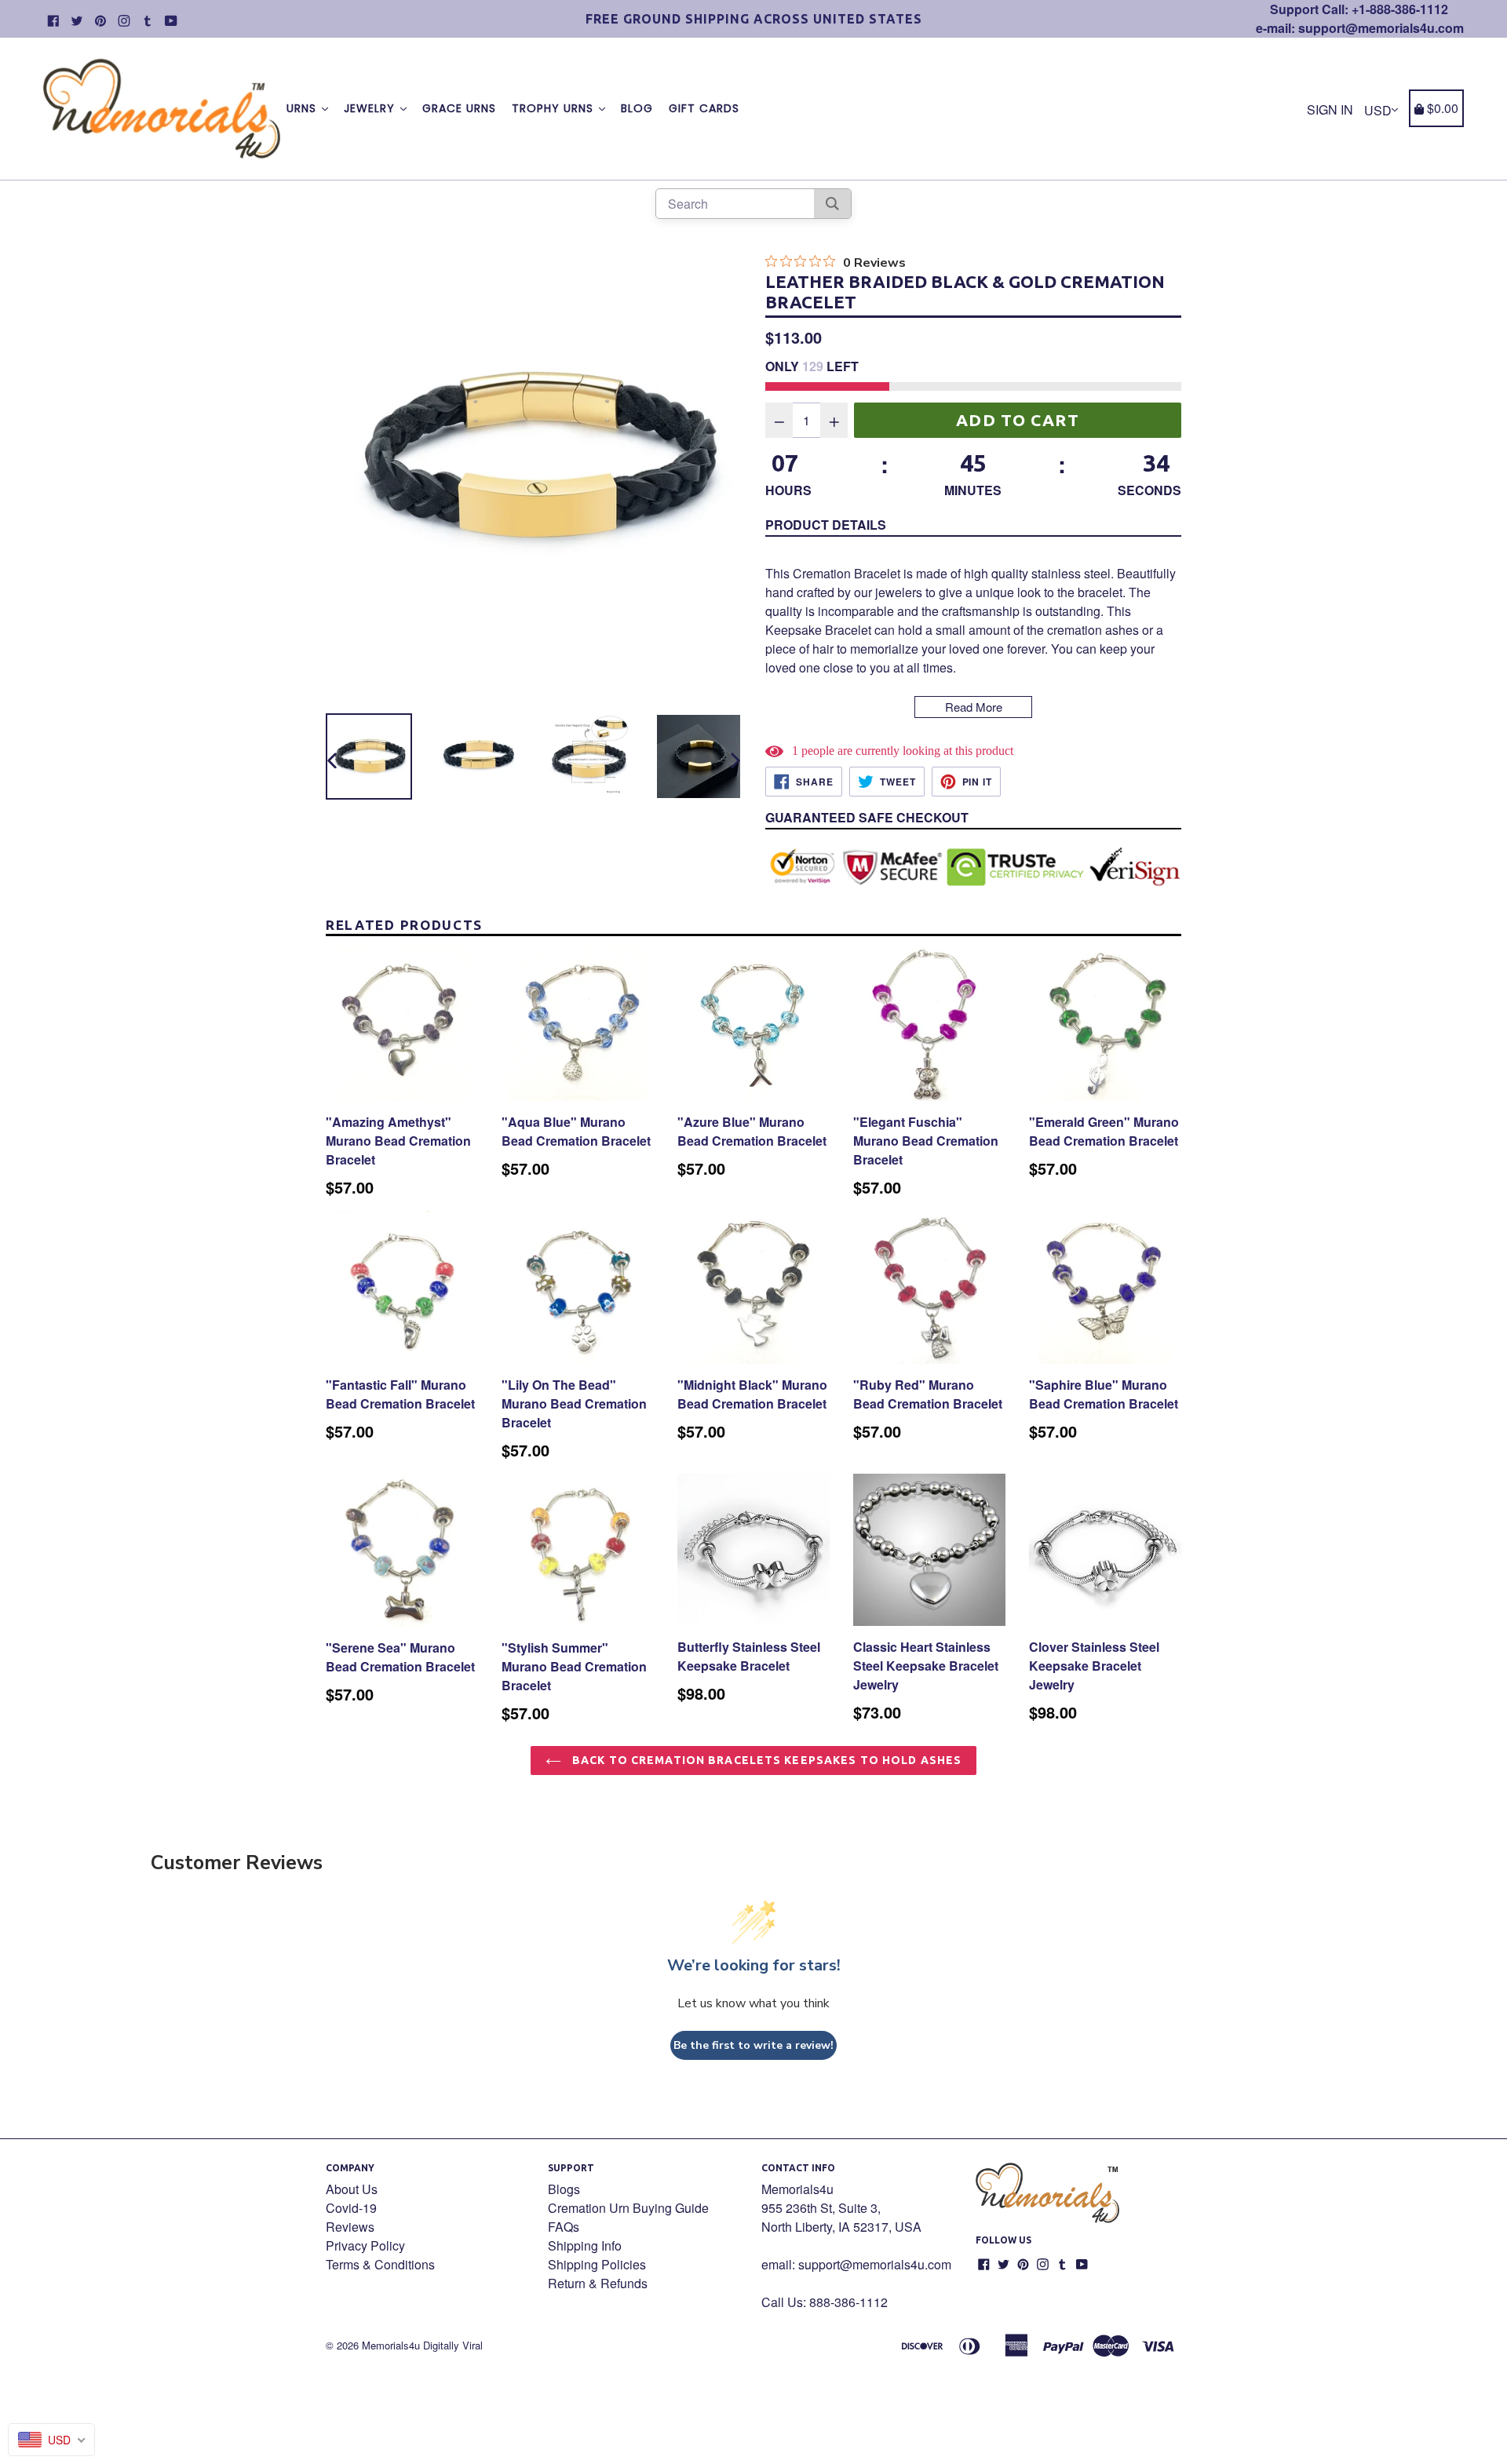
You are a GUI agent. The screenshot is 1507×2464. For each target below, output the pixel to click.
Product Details (826, 525)
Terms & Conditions (380, 2264)
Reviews (350, 2227)
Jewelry (371, 108)
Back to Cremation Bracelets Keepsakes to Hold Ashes (765, 1760)
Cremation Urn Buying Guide (628, 2208)
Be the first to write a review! (753, 2045)
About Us (352, 2189)
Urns (303, 108)
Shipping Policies (597, 2264)
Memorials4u (391, 2345)
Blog (637, 108)
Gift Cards (704, 108)
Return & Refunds (598, 2283)
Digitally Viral (453, 2345)
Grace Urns (459, 108)
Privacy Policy (365, 2245)
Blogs (564, 2189)
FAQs (564, 2227)
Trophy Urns (555, 108)
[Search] (832, 204)
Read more (974, 707)
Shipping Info (585, 2245)
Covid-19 (351, 2208)
